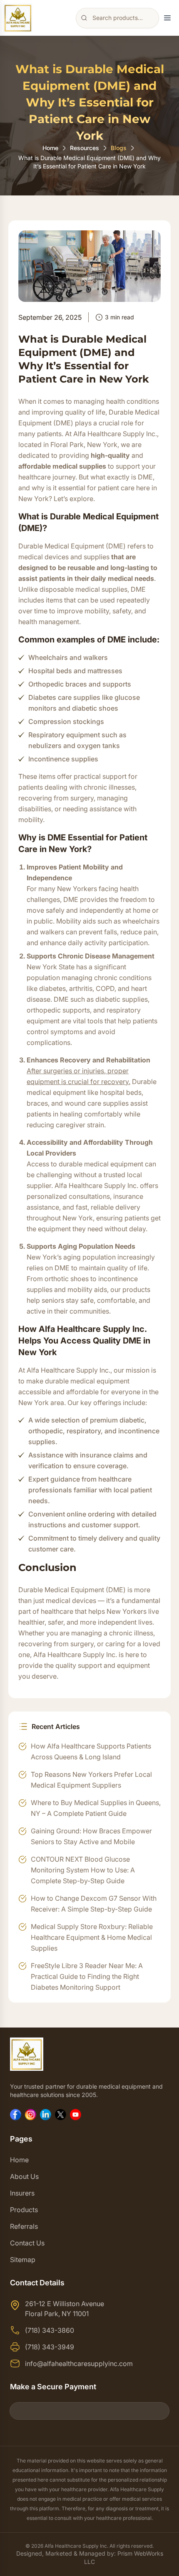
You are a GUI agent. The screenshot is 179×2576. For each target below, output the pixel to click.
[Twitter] (61, 2115)
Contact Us (27, 2243)
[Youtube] (76, 2115)
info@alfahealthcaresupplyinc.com (79, 2364)
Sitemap (23, 2260)
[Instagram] (31, 2115)
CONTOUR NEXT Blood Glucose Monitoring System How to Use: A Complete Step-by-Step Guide (83, 1870)
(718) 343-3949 (50, 2347)
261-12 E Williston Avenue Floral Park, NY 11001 (65, 2309)
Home (50, 148)
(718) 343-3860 (50, 2330)
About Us (24, 2176)
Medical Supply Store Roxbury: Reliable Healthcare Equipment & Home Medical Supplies (92, 1937)
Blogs (119, 148)
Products (24, 2210)
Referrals (24, 2226)
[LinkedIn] (46, 2115)
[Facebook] (16, 2115)
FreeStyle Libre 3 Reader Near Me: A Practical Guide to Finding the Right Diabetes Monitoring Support (87, 1976)
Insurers (22, 2193)
